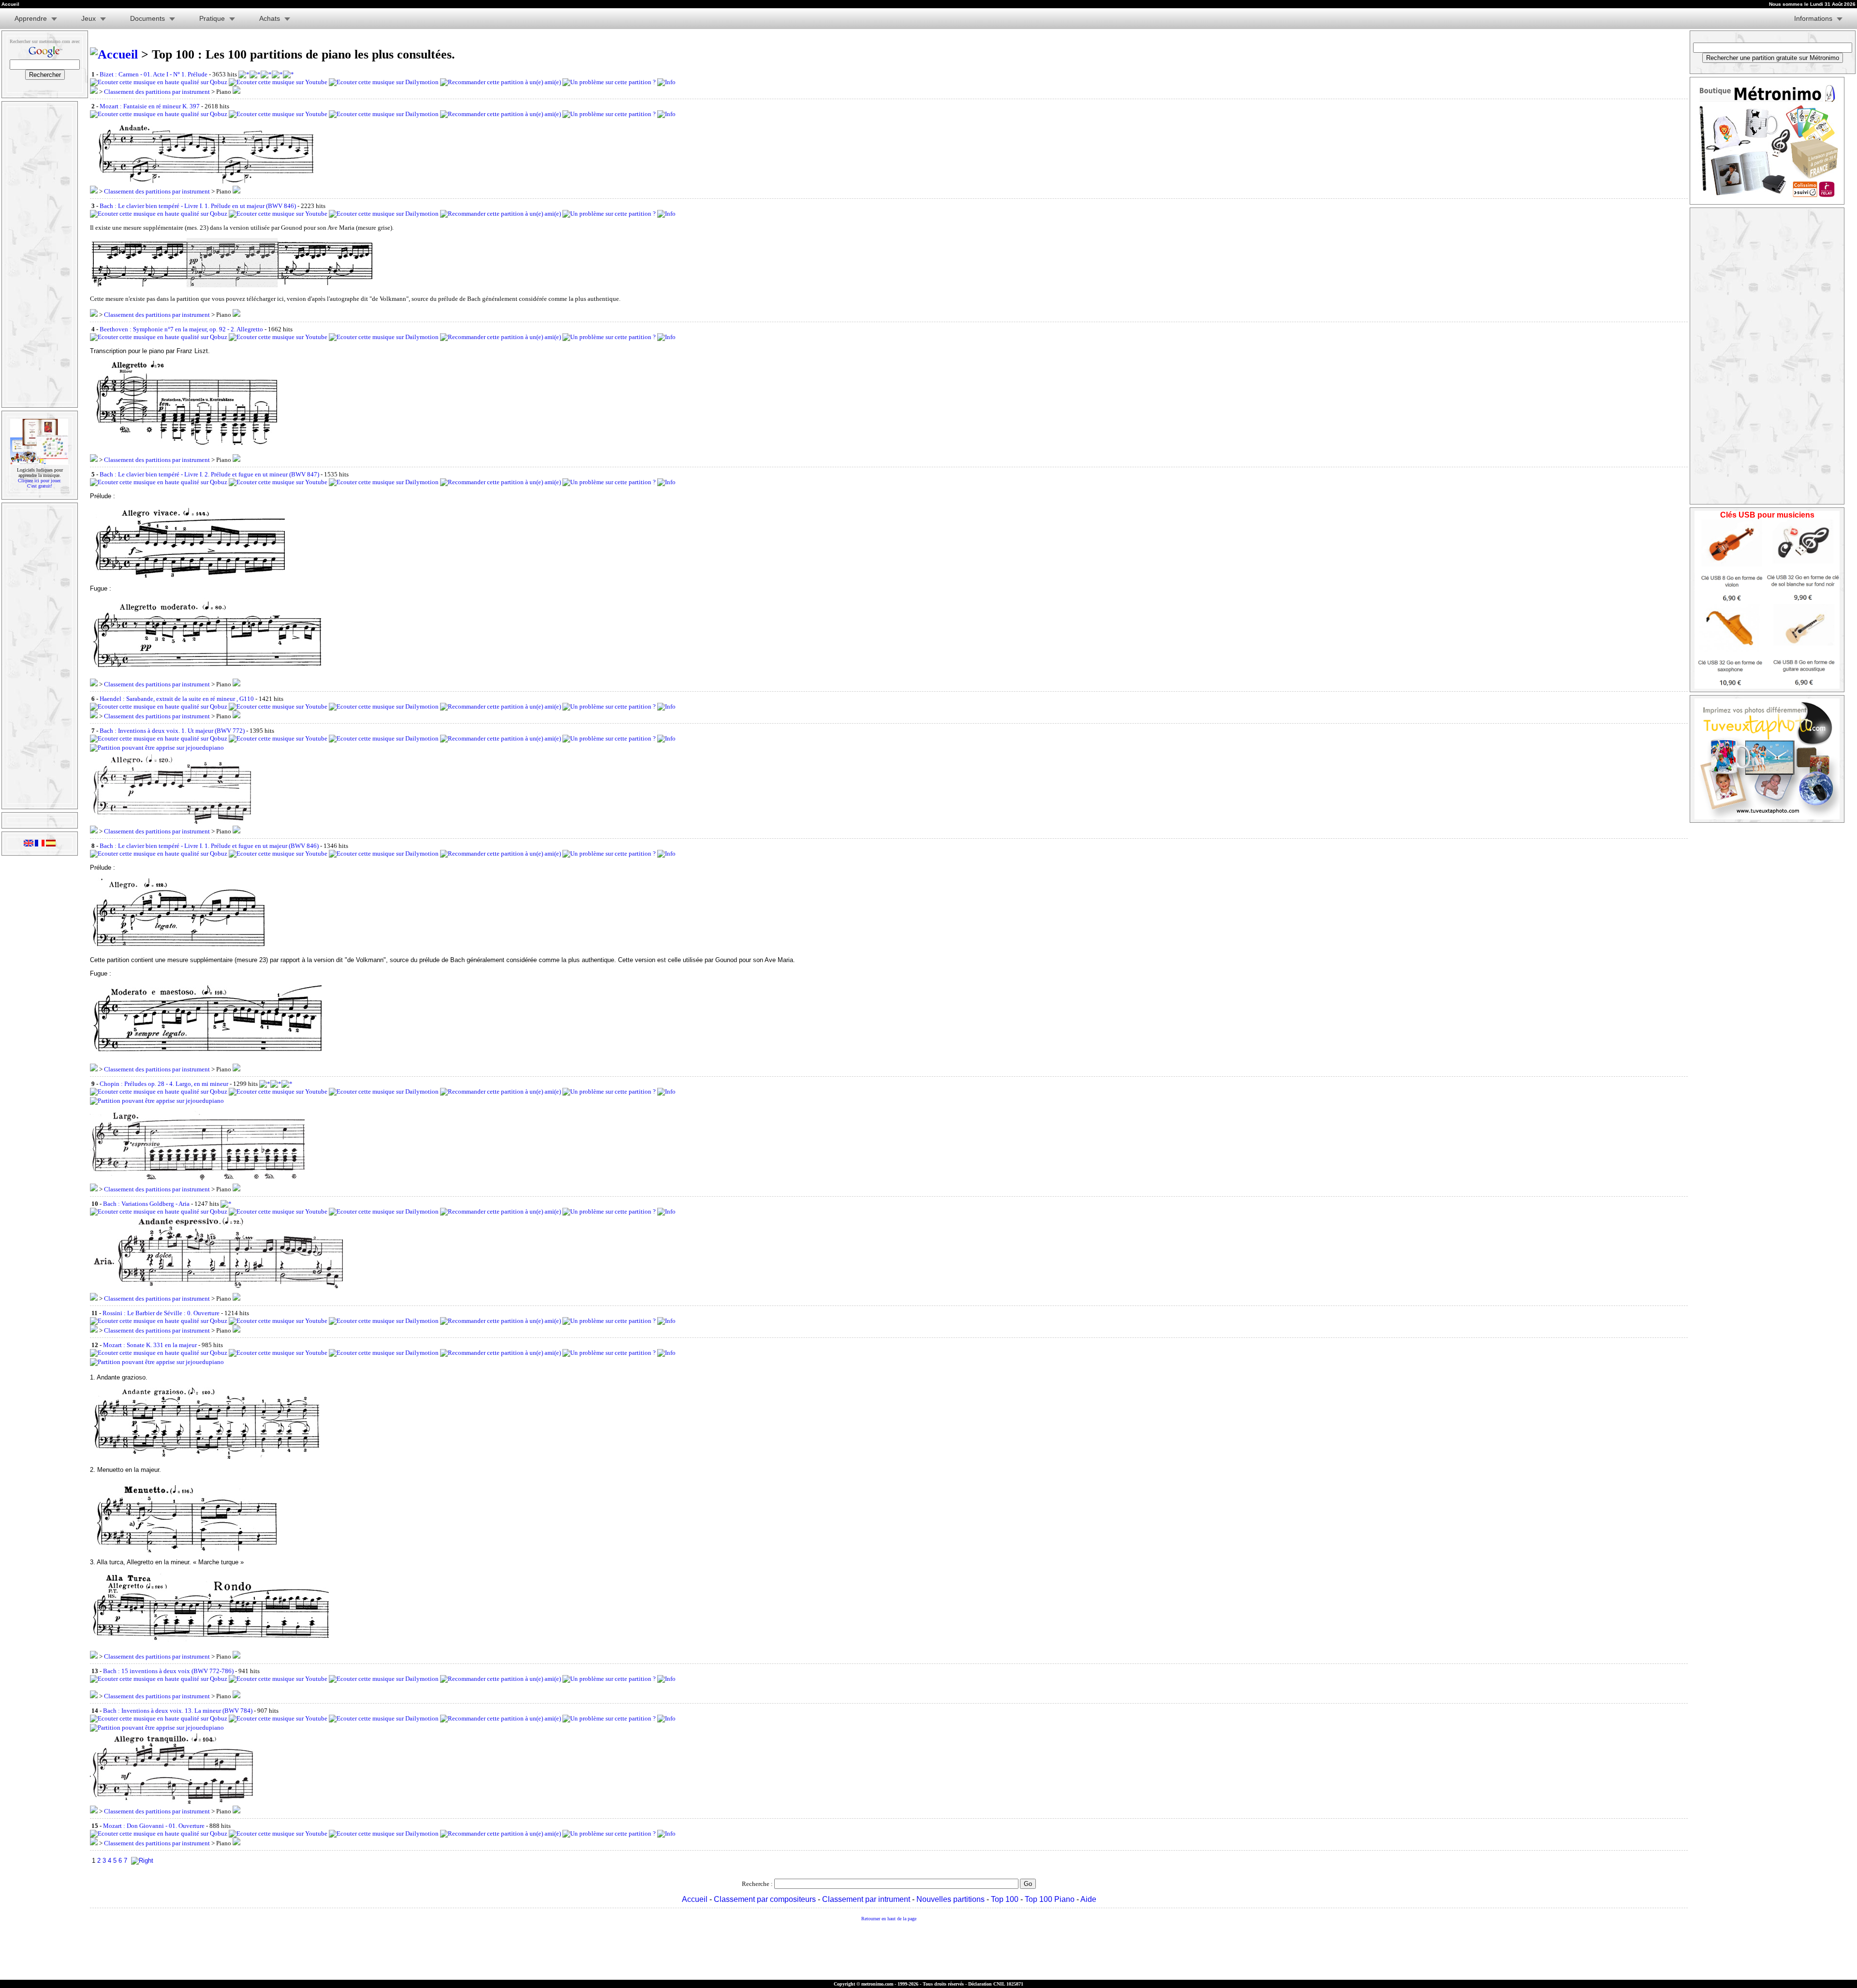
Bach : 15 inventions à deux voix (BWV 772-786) (168, 1671)
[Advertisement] (39, 254)
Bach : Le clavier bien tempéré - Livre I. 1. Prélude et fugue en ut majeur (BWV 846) (209, 846)
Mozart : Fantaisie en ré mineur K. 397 (150, 106)
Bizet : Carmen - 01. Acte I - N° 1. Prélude (154, 74)
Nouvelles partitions (951, 1899)
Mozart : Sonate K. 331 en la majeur (150, 1345)
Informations (1813, 18)
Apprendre (31, 18)
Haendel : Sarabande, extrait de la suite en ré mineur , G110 (177, 699)
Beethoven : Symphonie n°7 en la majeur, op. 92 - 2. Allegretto (181, 329)
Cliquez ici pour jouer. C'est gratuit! (40, 483)
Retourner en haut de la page (889, 1919)
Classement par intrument (866, 1899)
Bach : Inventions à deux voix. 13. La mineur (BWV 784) (178, 1711)
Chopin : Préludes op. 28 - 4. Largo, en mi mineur (164, 1084)
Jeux (88, 18)
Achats (270, 18)
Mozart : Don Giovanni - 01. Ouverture (154, 1826)
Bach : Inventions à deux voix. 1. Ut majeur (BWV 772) (172, 731)
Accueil (695, 1899)
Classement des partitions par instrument (157, 92)
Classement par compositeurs (765, 1899)
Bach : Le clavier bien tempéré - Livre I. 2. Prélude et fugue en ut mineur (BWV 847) (209, 474)
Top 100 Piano (1050, 1899)
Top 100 (1005, 1899)
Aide (1088, 1899)
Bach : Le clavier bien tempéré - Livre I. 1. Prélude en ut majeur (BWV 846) (198, 206)
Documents (147, 18)
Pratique (212, 18)
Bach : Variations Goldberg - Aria (146, 1204)
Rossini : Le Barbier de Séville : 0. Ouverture (161, 1313)
